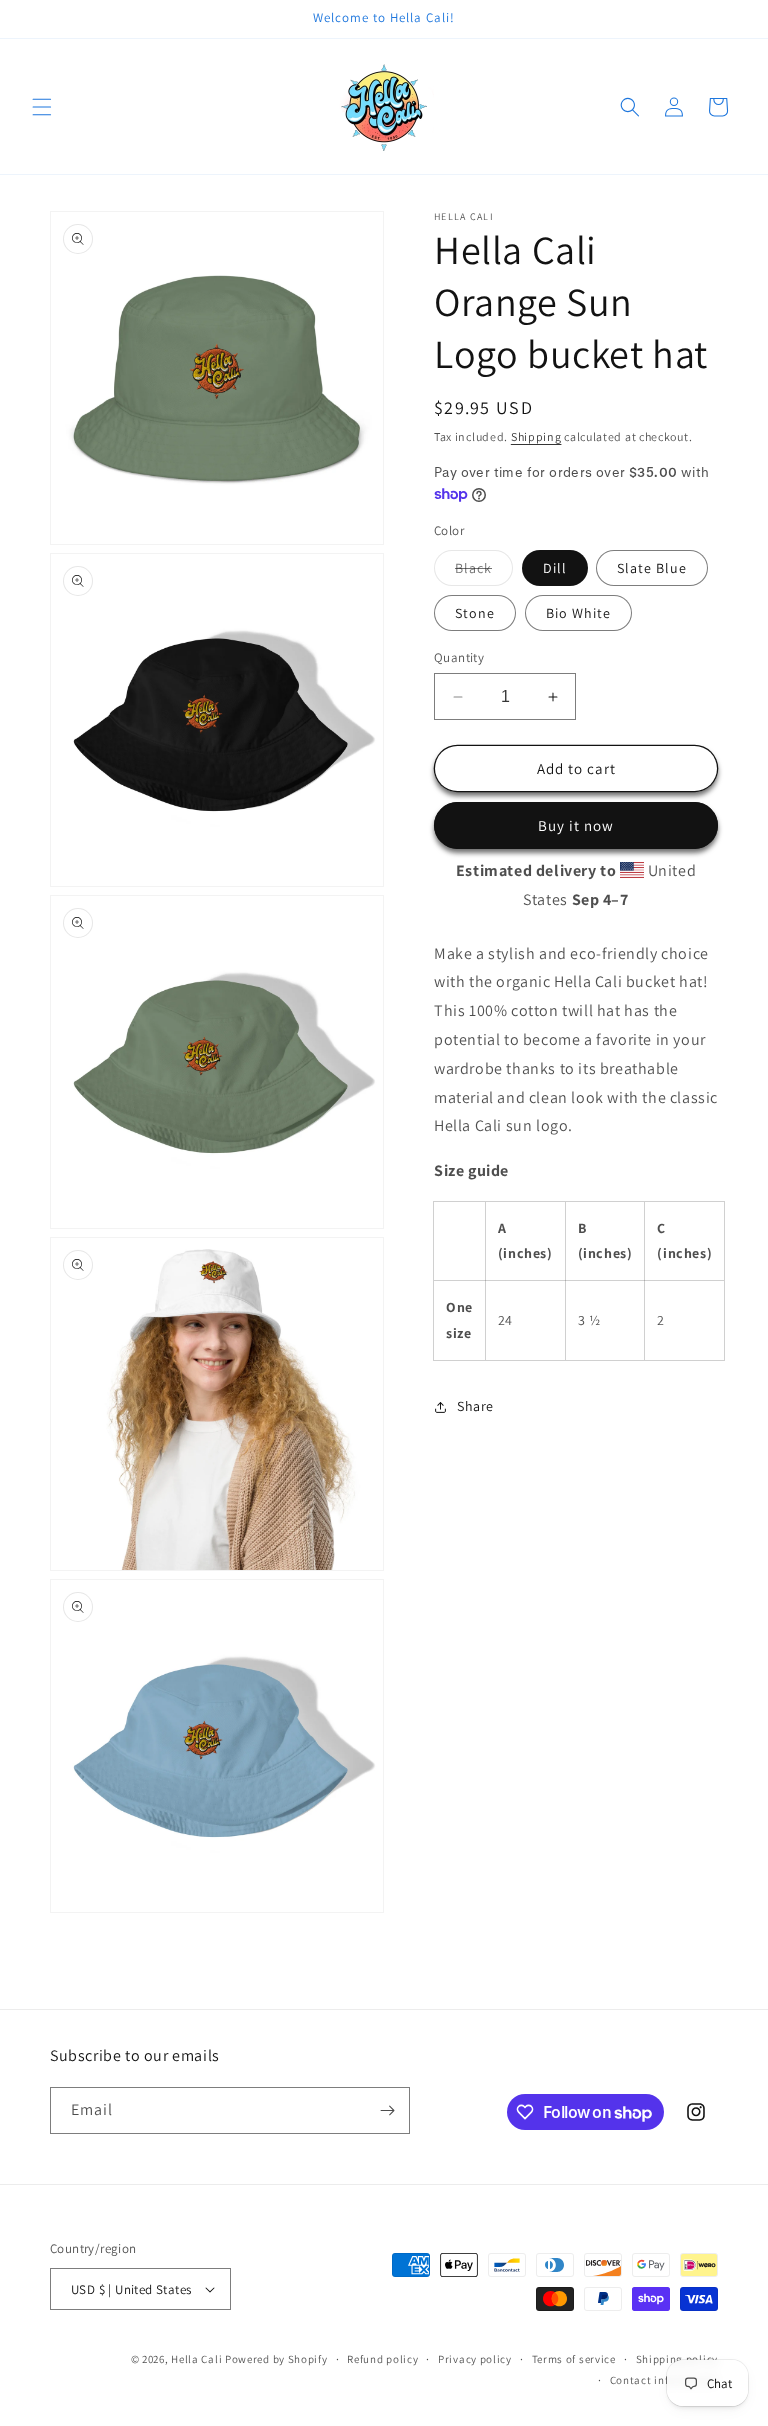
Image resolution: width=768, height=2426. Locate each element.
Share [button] (475, 1406)
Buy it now (576, 825)
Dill (555, 568)
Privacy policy (475, 2359)
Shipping (536, 436)
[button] (42, 107)
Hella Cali (196, 2359)
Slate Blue (652, 568)
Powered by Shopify (276, 2359)
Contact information (664, 2380)
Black (484, 572)
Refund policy (382, 2359)
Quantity (459, 657)
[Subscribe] (387, 2110)
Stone (475, 613)
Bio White (578, 613)
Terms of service (574, 2359)
